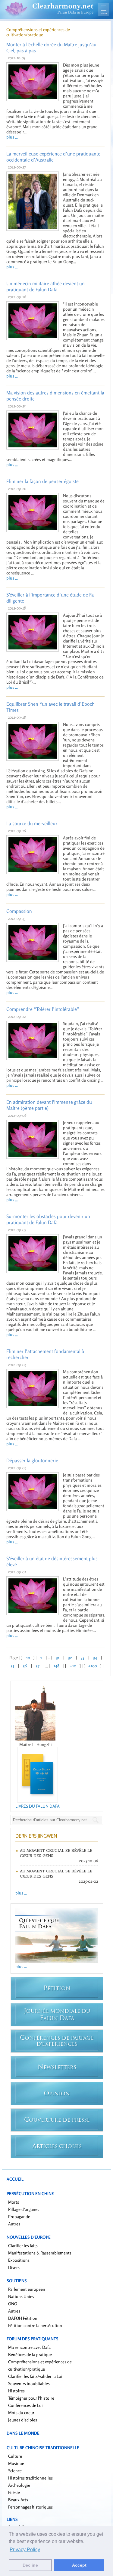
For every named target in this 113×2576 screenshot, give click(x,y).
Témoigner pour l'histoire (31, 2398)
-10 (28, 1657)
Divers (14, 2267)
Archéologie (19, 2485)
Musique (16, 2463)
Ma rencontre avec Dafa (29, 2347)
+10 (73, 1666)
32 (70, 1657)
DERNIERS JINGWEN (36, 1836)
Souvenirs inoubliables (29, 2383)
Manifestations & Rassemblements (40, 2253)
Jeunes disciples (23, 2420)
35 (13, 1666)
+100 (93, 1666)
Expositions (19, 2260)
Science (15, 2471)
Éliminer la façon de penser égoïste (42, 481)
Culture (15, 2456)
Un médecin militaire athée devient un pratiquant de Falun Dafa (46, 286)
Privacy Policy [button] (25, 2550)
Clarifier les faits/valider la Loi (35, 2376)
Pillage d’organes (24, 2209)
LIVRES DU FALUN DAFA (38, 1806)
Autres (14, 2224)
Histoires (16, 2391)
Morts (14, 2202)
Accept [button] (79, 2565)
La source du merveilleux (32, 823)
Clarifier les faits (23, 2246)
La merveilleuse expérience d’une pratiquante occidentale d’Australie (53, 157)
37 (38, 1666)
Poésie (14, 2492)
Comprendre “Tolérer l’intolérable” (43, 1009)
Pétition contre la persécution (35, 2325)
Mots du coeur (21, 2413)
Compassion (19, 911)
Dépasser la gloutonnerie (32, 1460)
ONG (13, 2304)
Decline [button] (30, 2565)
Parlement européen (27, 2289)
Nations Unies (21, 2296)
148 (56, 1666)
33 (83, 1657)
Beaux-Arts (18, 2500)
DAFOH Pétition (23, 2318)
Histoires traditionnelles (30, 2478)
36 (25, 1666)
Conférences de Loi (25, 2405)
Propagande (19, 2216)
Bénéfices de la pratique (30, 2354)
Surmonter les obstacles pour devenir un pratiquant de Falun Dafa (48, 1219)
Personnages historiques (30, 2507)
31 (58, 1657)
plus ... (12, 137)
